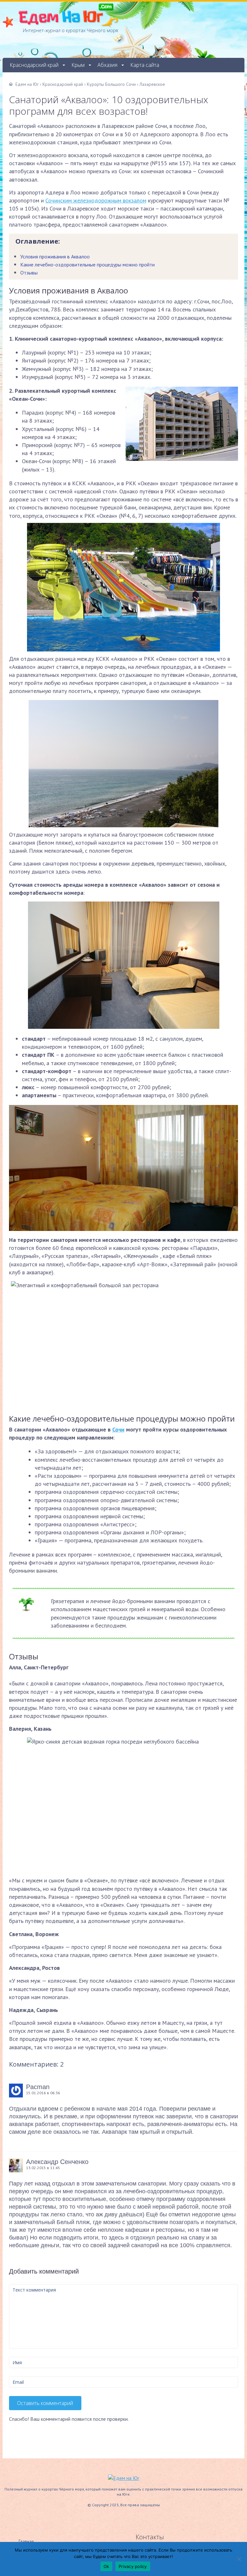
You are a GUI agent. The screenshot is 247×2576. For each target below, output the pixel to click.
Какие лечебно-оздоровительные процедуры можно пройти (87, 265)
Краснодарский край (34, 65)
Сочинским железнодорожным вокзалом (96, 200)
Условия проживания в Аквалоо (55, 256)
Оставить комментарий (45, 2403)
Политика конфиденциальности (47, 79)
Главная (26, 2541)
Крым (78, 65)
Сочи (118, 1429)
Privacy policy (133, 2566)
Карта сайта (145, 65)
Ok (106, 2566)
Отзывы (29, 273)
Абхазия (107, 65)
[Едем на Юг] (124, 2478)
